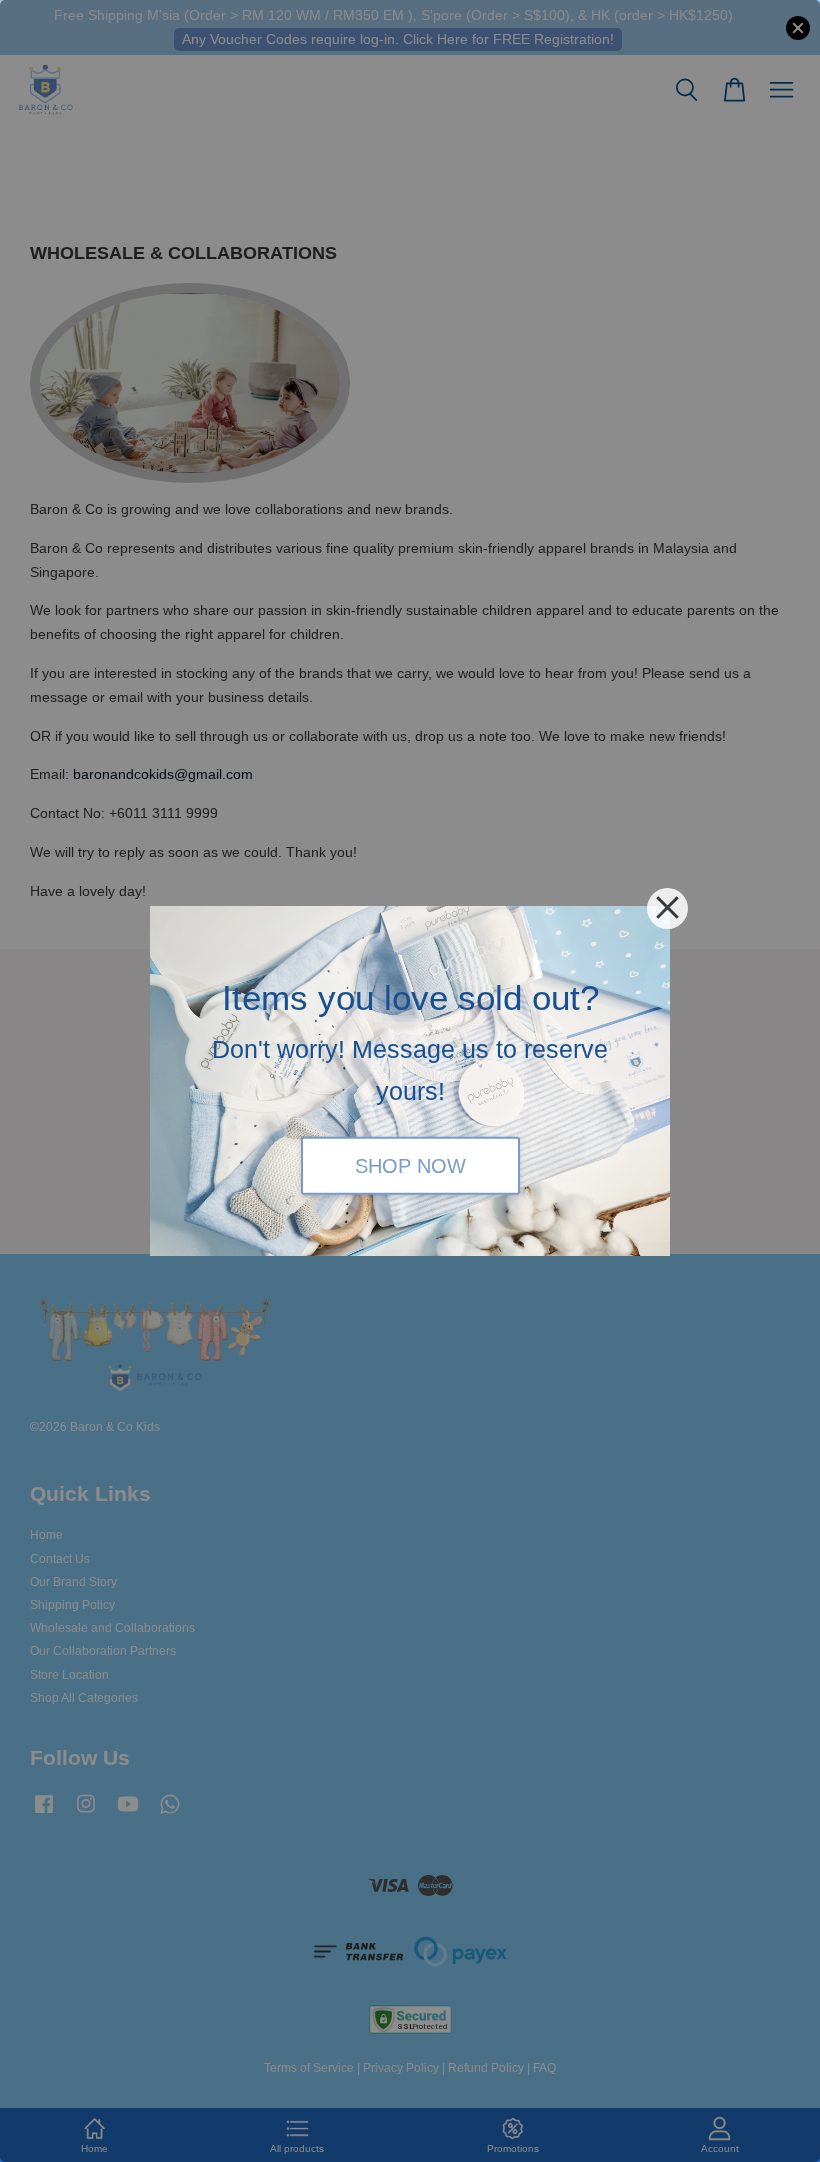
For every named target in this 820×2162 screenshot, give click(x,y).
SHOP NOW (410, 1165)
